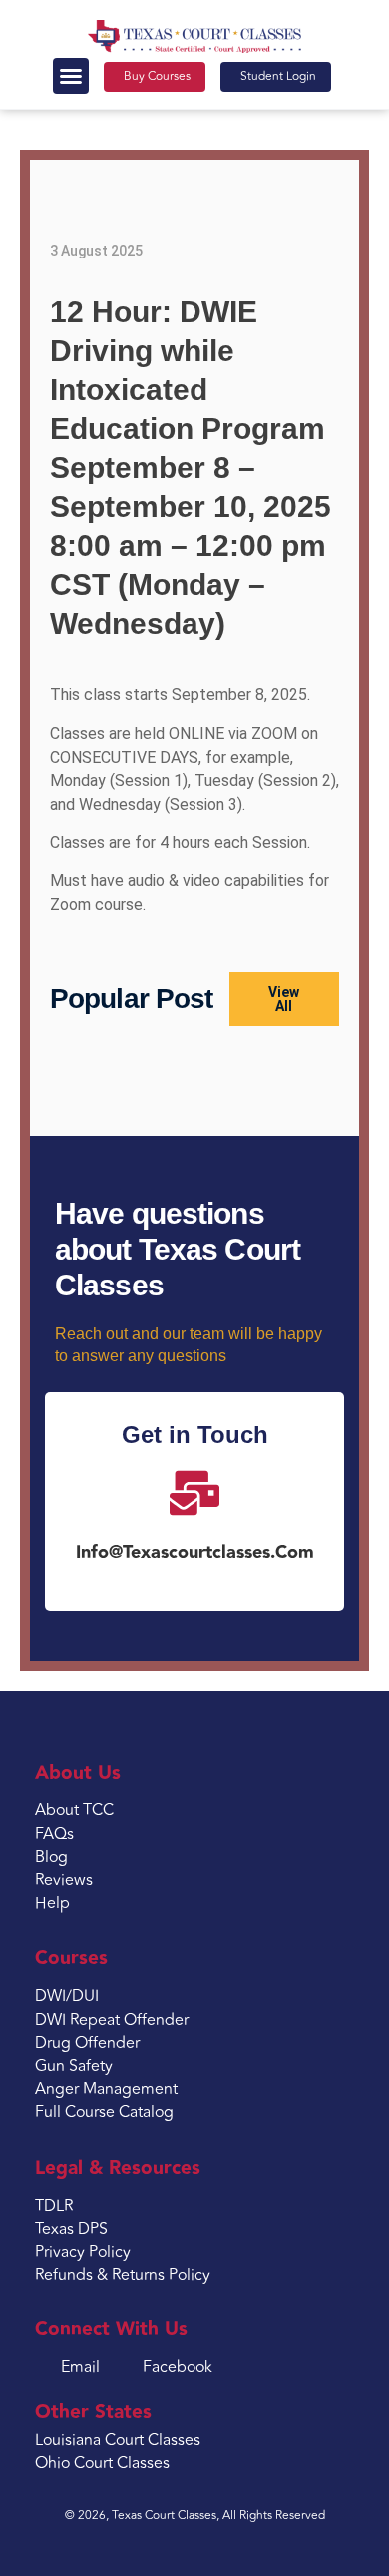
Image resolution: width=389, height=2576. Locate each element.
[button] (71, 76)
